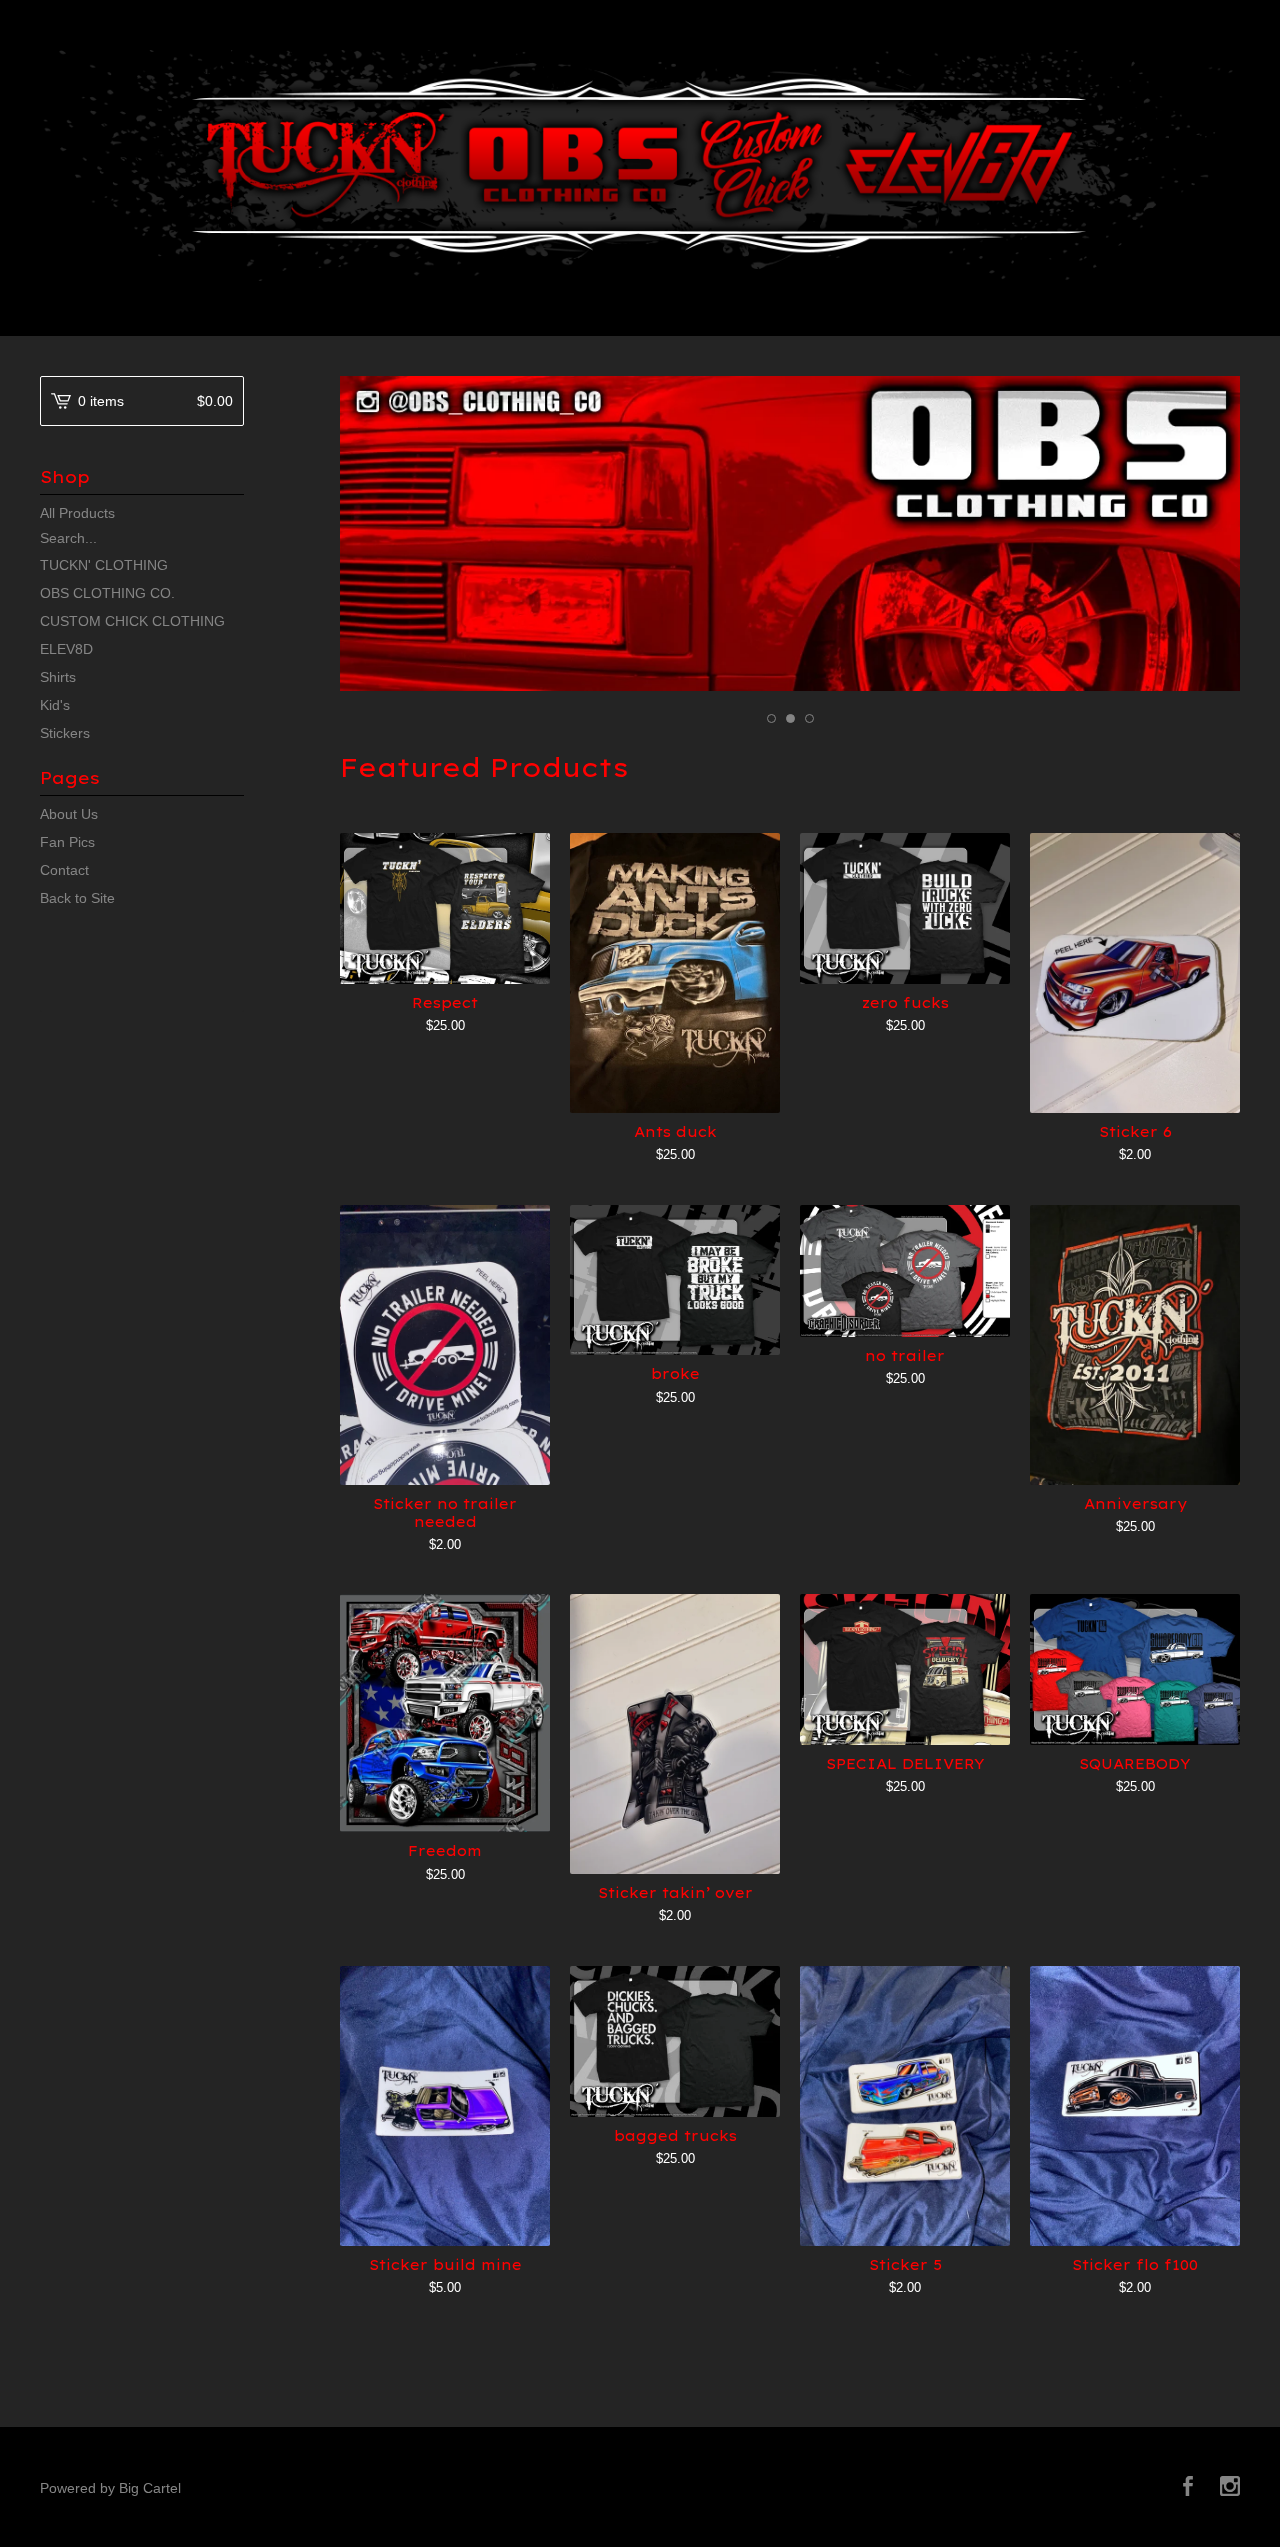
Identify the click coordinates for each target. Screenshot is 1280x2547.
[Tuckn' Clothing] (640, 165)
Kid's (55, 705)
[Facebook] (1188, 2488)
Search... (68, 538)
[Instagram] (1230, 2488)
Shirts (58, 677)
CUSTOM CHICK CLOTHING (132, 621)
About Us (69, 814)
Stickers (65, 733)
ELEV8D (66, 649)
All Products (77, 513)
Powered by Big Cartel (110, 2488)
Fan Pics (67, 842)
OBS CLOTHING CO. (107, 593)
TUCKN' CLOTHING (104, 565)
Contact (64, 870)
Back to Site (77, 898)
